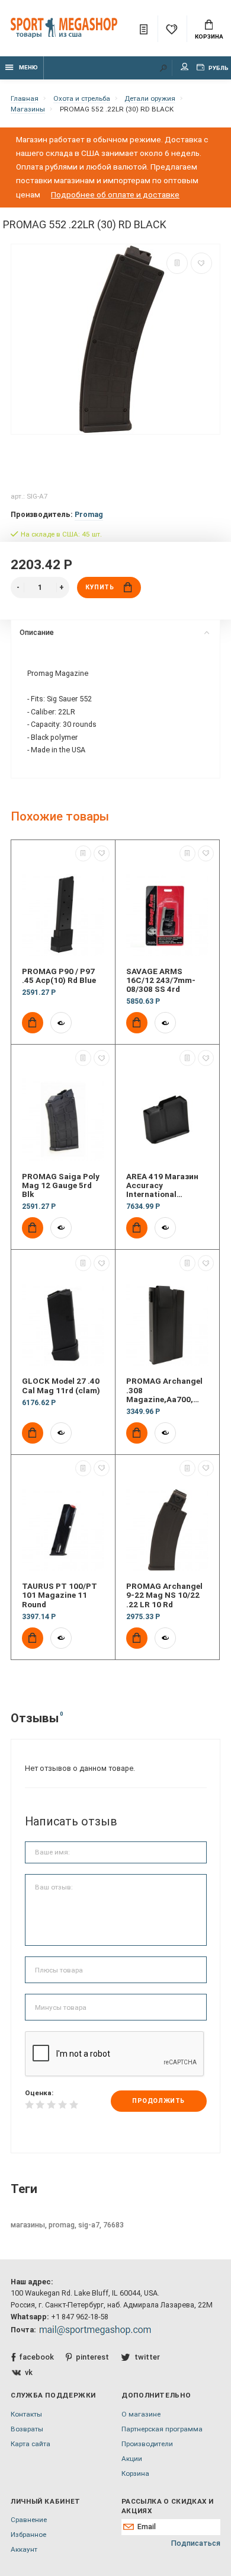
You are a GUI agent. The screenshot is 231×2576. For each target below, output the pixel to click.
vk (29, 2372)
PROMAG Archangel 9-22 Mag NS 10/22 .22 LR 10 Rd (164, 1595)
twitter (147, 2357)
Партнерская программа (162, 2429)
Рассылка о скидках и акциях (167, 2506)
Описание (37, 632)
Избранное (28, 2534)
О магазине (141, 2414)
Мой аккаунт (185, 68)
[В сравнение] (177, 263)
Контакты (26, 2414)
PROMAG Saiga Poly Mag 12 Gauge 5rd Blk (61, 1186)
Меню (28, 67)
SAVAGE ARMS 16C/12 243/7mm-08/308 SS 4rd (161, 981)
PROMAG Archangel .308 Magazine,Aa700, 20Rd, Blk (164, 1390)
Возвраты (27, 2429)
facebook (36, 2357)
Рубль (218, 68)
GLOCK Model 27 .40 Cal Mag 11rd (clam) (61, 1386)
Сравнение (29, 2520)
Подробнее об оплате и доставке (115, 194)
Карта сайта (31, 2444)
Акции (132, 2459)
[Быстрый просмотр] (61, 1023)
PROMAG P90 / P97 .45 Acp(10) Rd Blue (59, 976)
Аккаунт (24, 2549)
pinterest (92, 2357)
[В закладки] (201, 263)
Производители (147, 2444)
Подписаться (196, 2543)
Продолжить (158, 2101)
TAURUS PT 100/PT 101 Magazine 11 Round (60, 1595)
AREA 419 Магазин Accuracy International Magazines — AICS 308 (162, 1186)
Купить (100, 587)
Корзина (209, 36)
